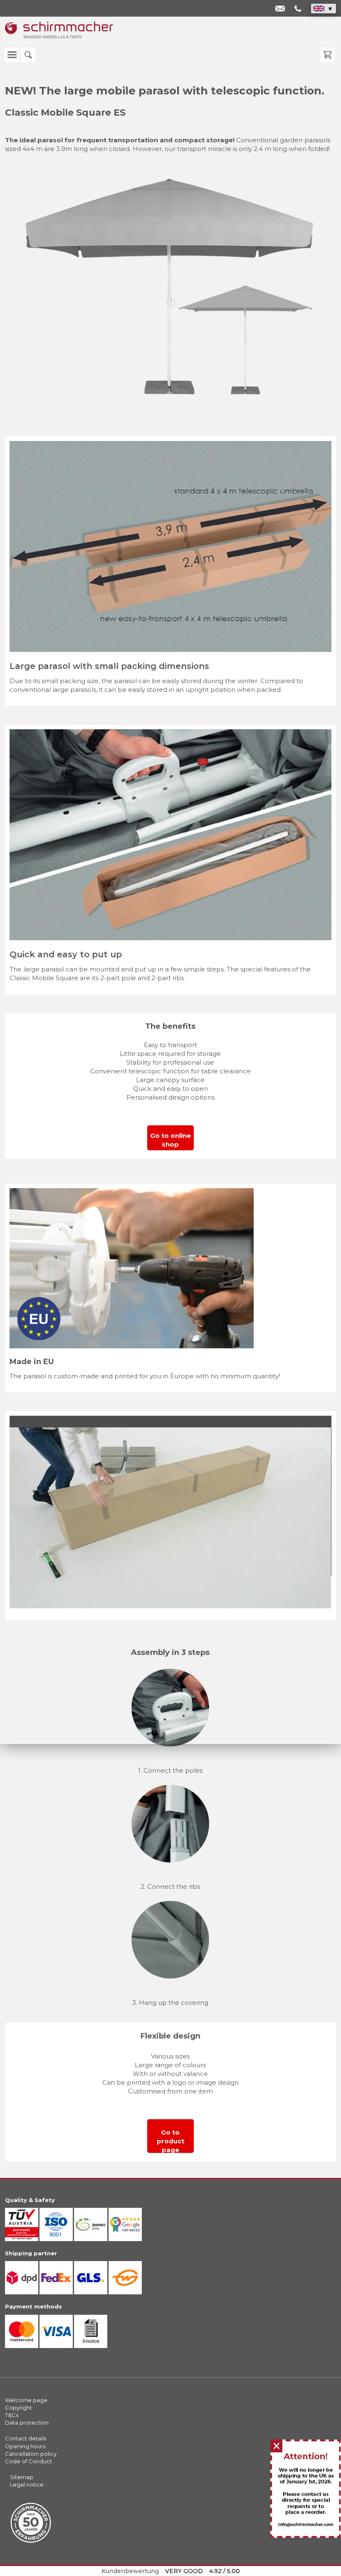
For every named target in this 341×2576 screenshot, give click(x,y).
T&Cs (12, 2415)
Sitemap (22, 2477)
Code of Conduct (28, 2461)
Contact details (26, 2438)
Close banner (277, 2447)
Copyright (19, 2408)
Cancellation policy (31, 2454)
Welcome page (26, 2400)
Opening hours (25, 2446)
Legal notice (27, 2484)
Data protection (27, 2422)
